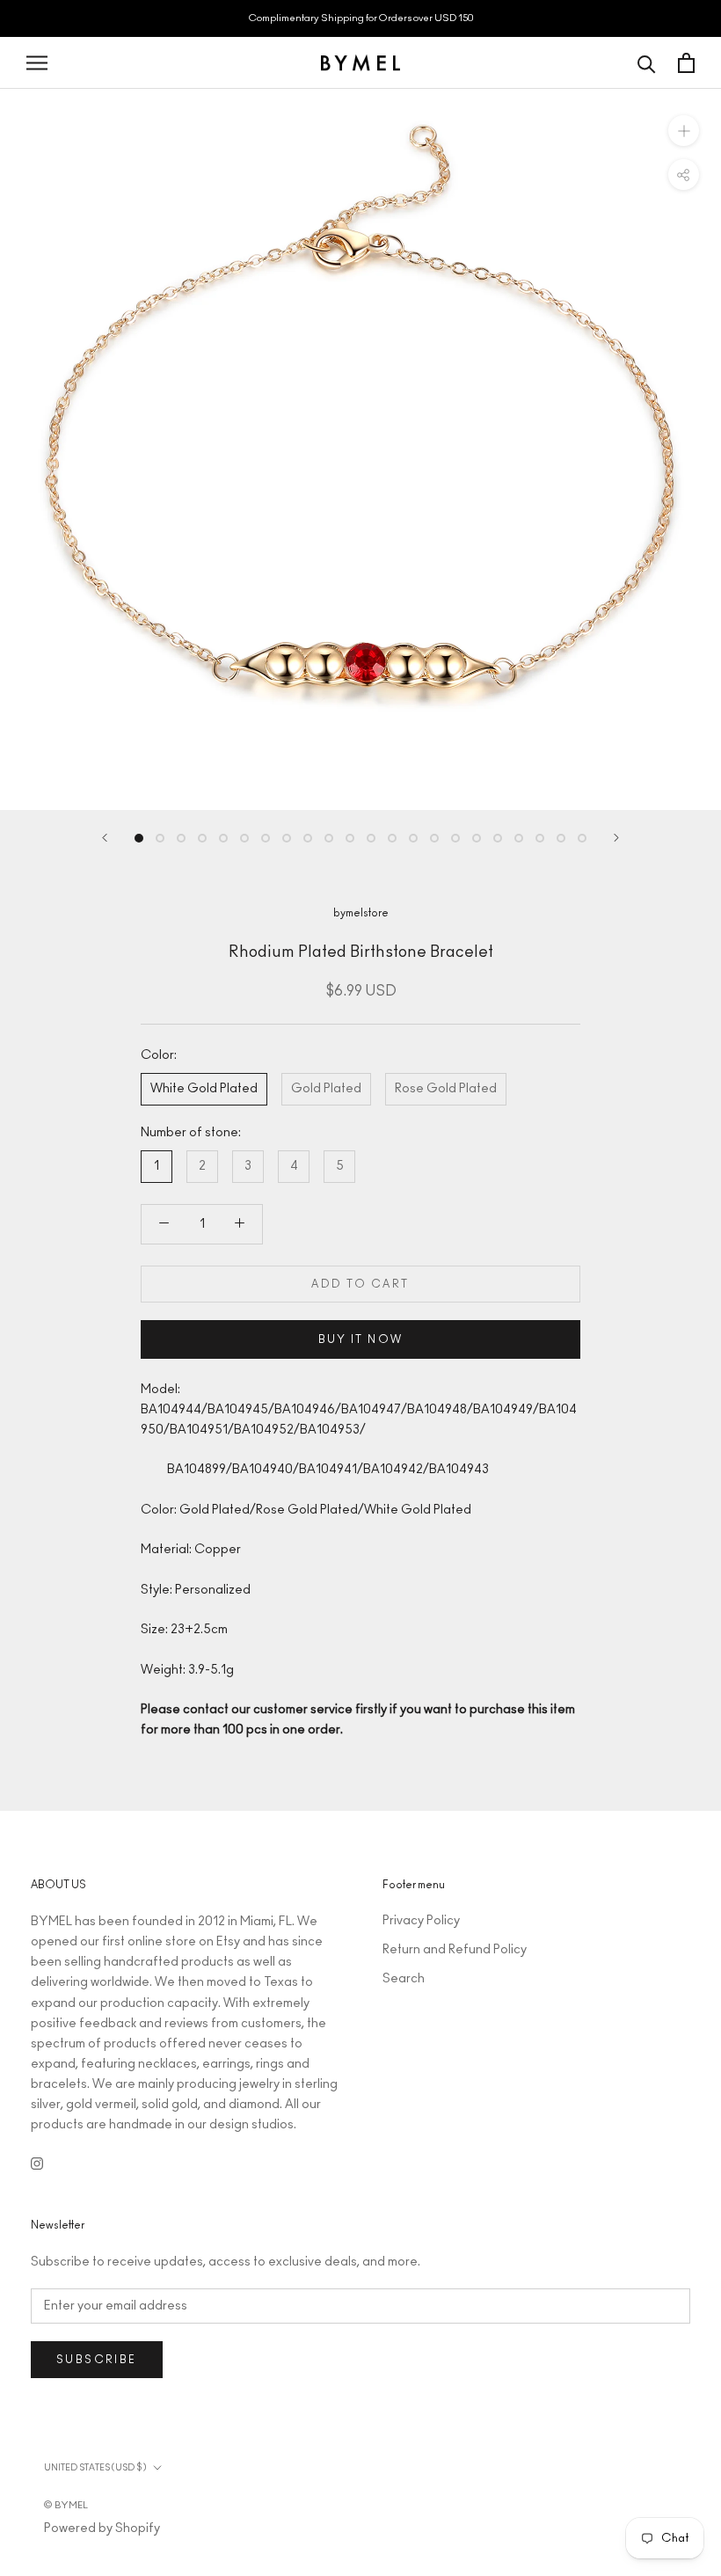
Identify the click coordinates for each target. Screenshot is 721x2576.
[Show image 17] (477, 838)
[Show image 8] (287, 838)
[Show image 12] (371, 838)
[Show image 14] (413, 838)
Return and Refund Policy (455, 1950)
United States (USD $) (95, 2468)
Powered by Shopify (102, 2529)
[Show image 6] (244, 838)
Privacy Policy (421, 1921)
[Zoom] (684, 131)
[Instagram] (37, 2163)
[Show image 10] (329, 838)
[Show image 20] (540, 838)
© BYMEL (66, 2505)
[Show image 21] (561, 838)
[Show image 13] (392, 838)
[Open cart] (686, 63)
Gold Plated (326, 1089)
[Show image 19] (519, 838)
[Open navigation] (37, 63)
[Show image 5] (223, 838)
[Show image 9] (308, 838)
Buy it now (361, 1339)
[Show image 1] (139, 838)
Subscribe (97, 2360)
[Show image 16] (455, 838)
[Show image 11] (350, 838)
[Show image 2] (160, 838)
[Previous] (105, 838)
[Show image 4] (202, 838)
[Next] (616, 838)
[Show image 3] (181, 838)
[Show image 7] (266, 838)
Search (404, 1979)
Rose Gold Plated (446, 1089)
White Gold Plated (204, 1089)
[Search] (647, 63)
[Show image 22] (582, 838)
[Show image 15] (434, 838)
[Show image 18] (498, 838)
